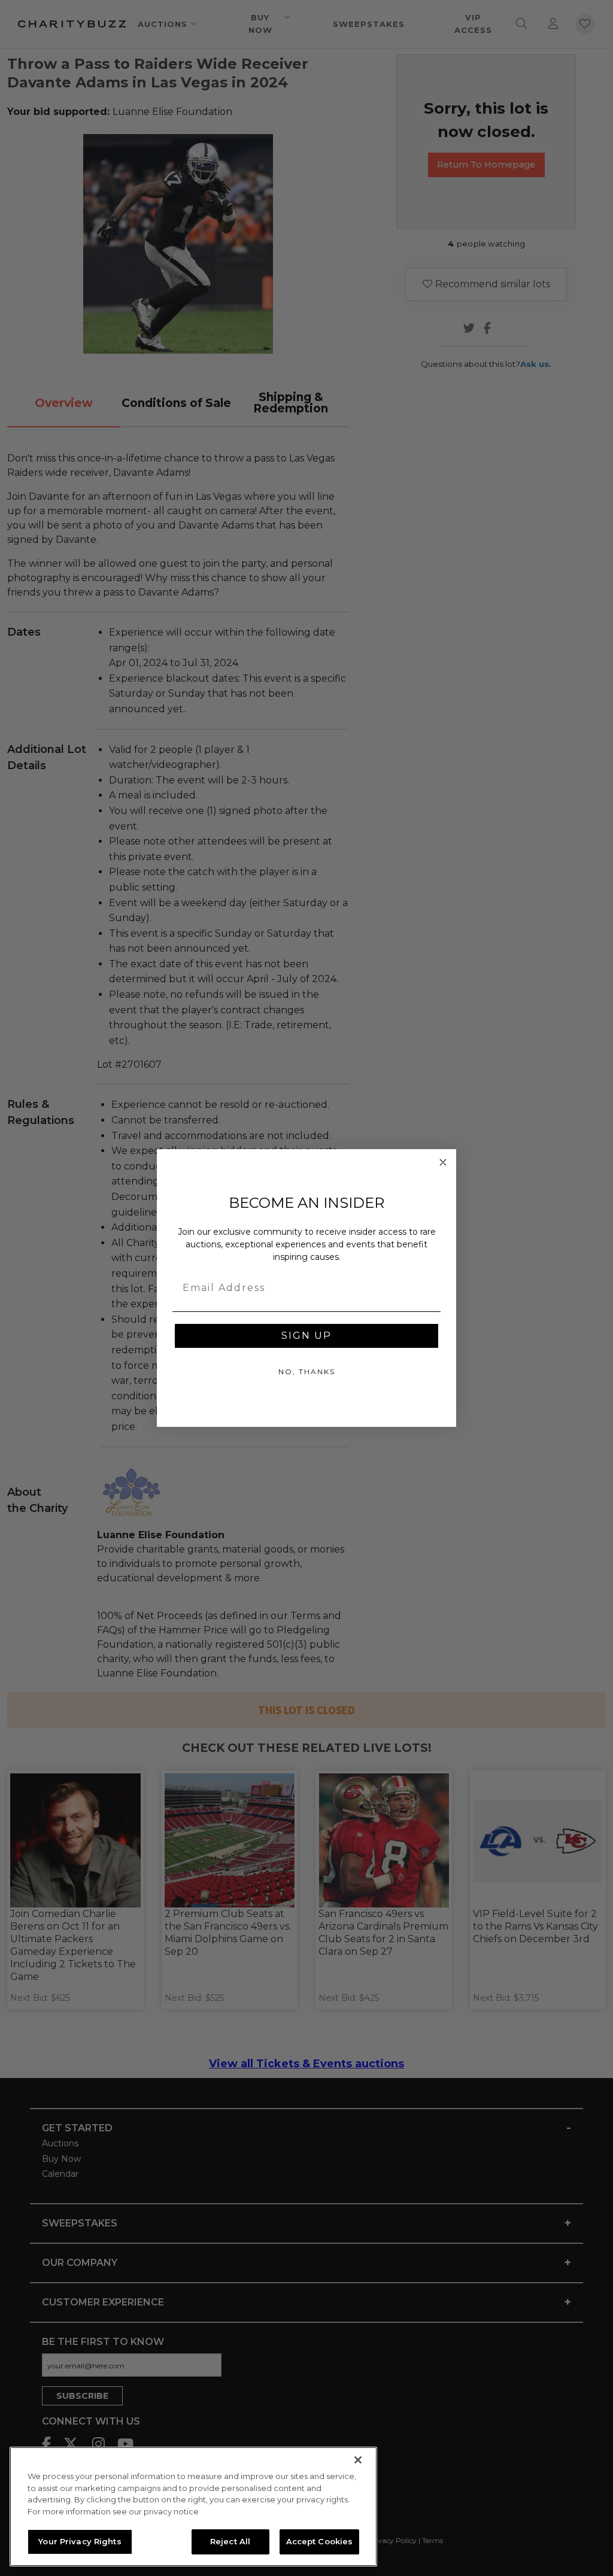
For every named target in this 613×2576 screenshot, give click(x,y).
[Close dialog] (443, 1162)
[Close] (358, 2460)
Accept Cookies (320, 2541)
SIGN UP (306, 1336)
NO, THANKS (307, 1371)
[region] (193, 2507)
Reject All (230, 2541)
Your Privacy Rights (80, 2541)
